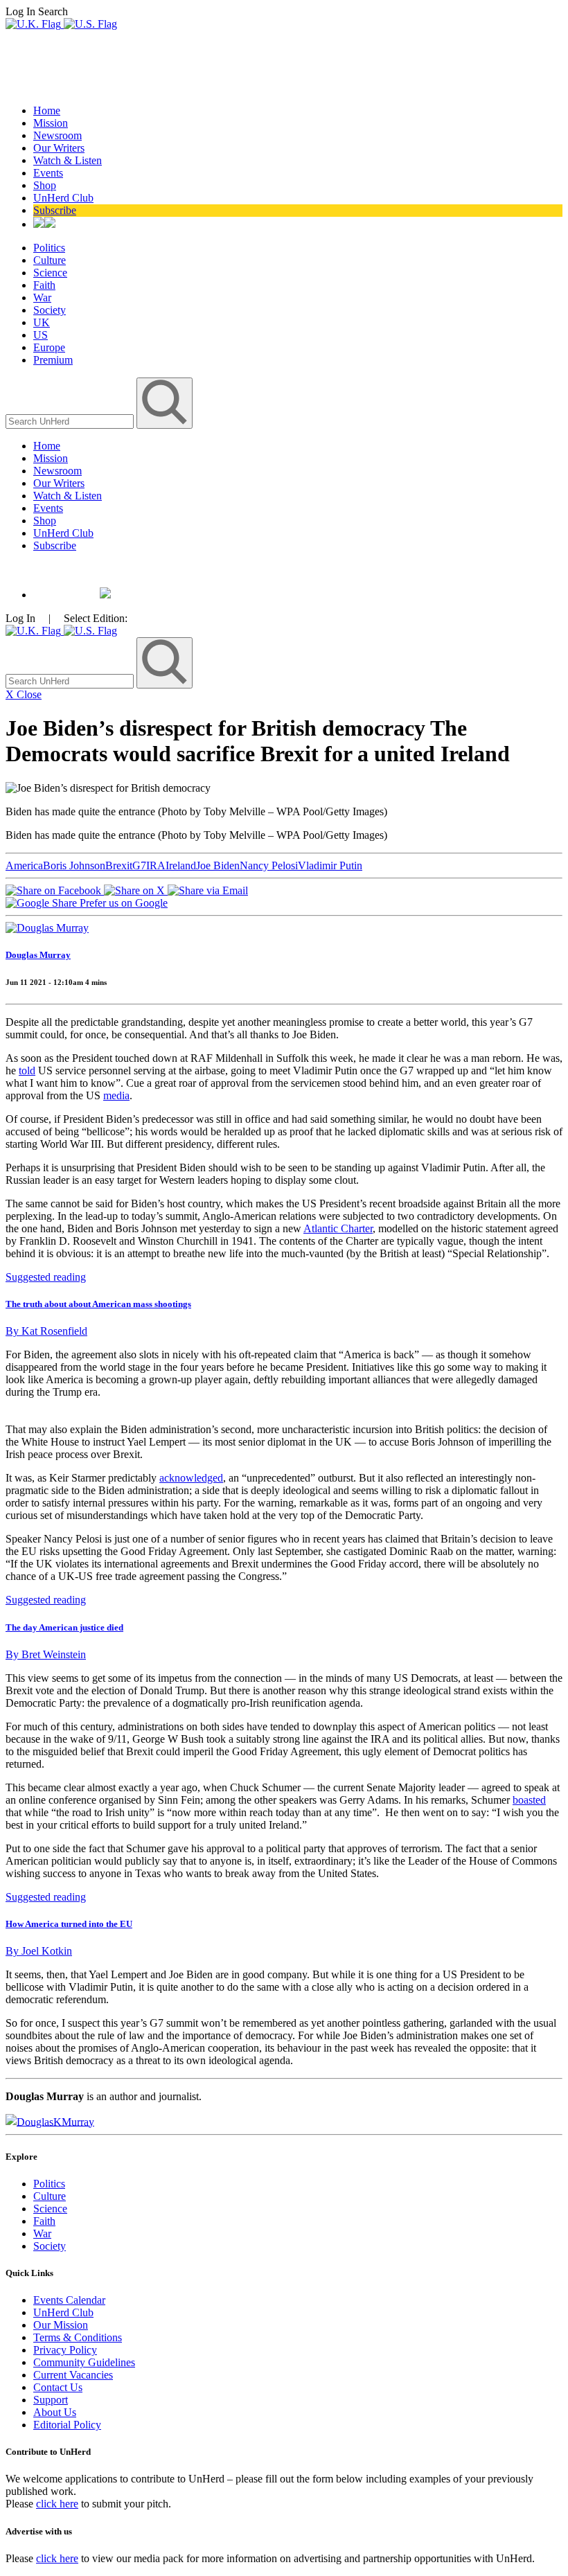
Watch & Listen (68, 160)
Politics (49, 248)
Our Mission (61, 2325)
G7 (139, 865)
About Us (55, 2412)
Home (47, 110)
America (24, 865)
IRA (156, 865)
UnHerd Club (63, 198)
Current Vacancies (73, 2375)
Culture (50, 260)
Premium (53, 360)
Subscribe (55, 210)
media (116, 1095)
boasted (529, 1800)
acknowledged (191, 1478)
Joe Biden (218, 865)
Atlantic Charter (338, 1228)
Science (50, 273)
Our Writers (59, 148)
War (42, 297)
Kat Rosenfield (46, 1331)
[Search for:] (71, 421)
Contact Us (58, 2387)
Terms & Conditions (78, 2337)
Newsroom (57, 135)
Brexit (119, 865)
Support (51, 2400)
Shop (45, 185)
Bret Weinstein (46, 1654)
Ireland (181, 865)
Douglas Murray (38, 955)
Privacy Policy (65, 2350)
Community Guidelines (84, 2362)
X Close (24, 694)
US (41, 335)
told (27, 1071)
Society (50, 310)
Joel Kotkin (39, 1951)
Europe (49, 347)
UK (42, 322)
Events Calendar (69, 2300)
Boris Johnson (74, 865)
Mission (51, 123)
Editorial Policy (67, 2425)
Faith (44, 285)
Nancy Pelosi (269, 865)
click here (57, 2504)
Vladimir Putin (330, 865)
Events (48, 173)
